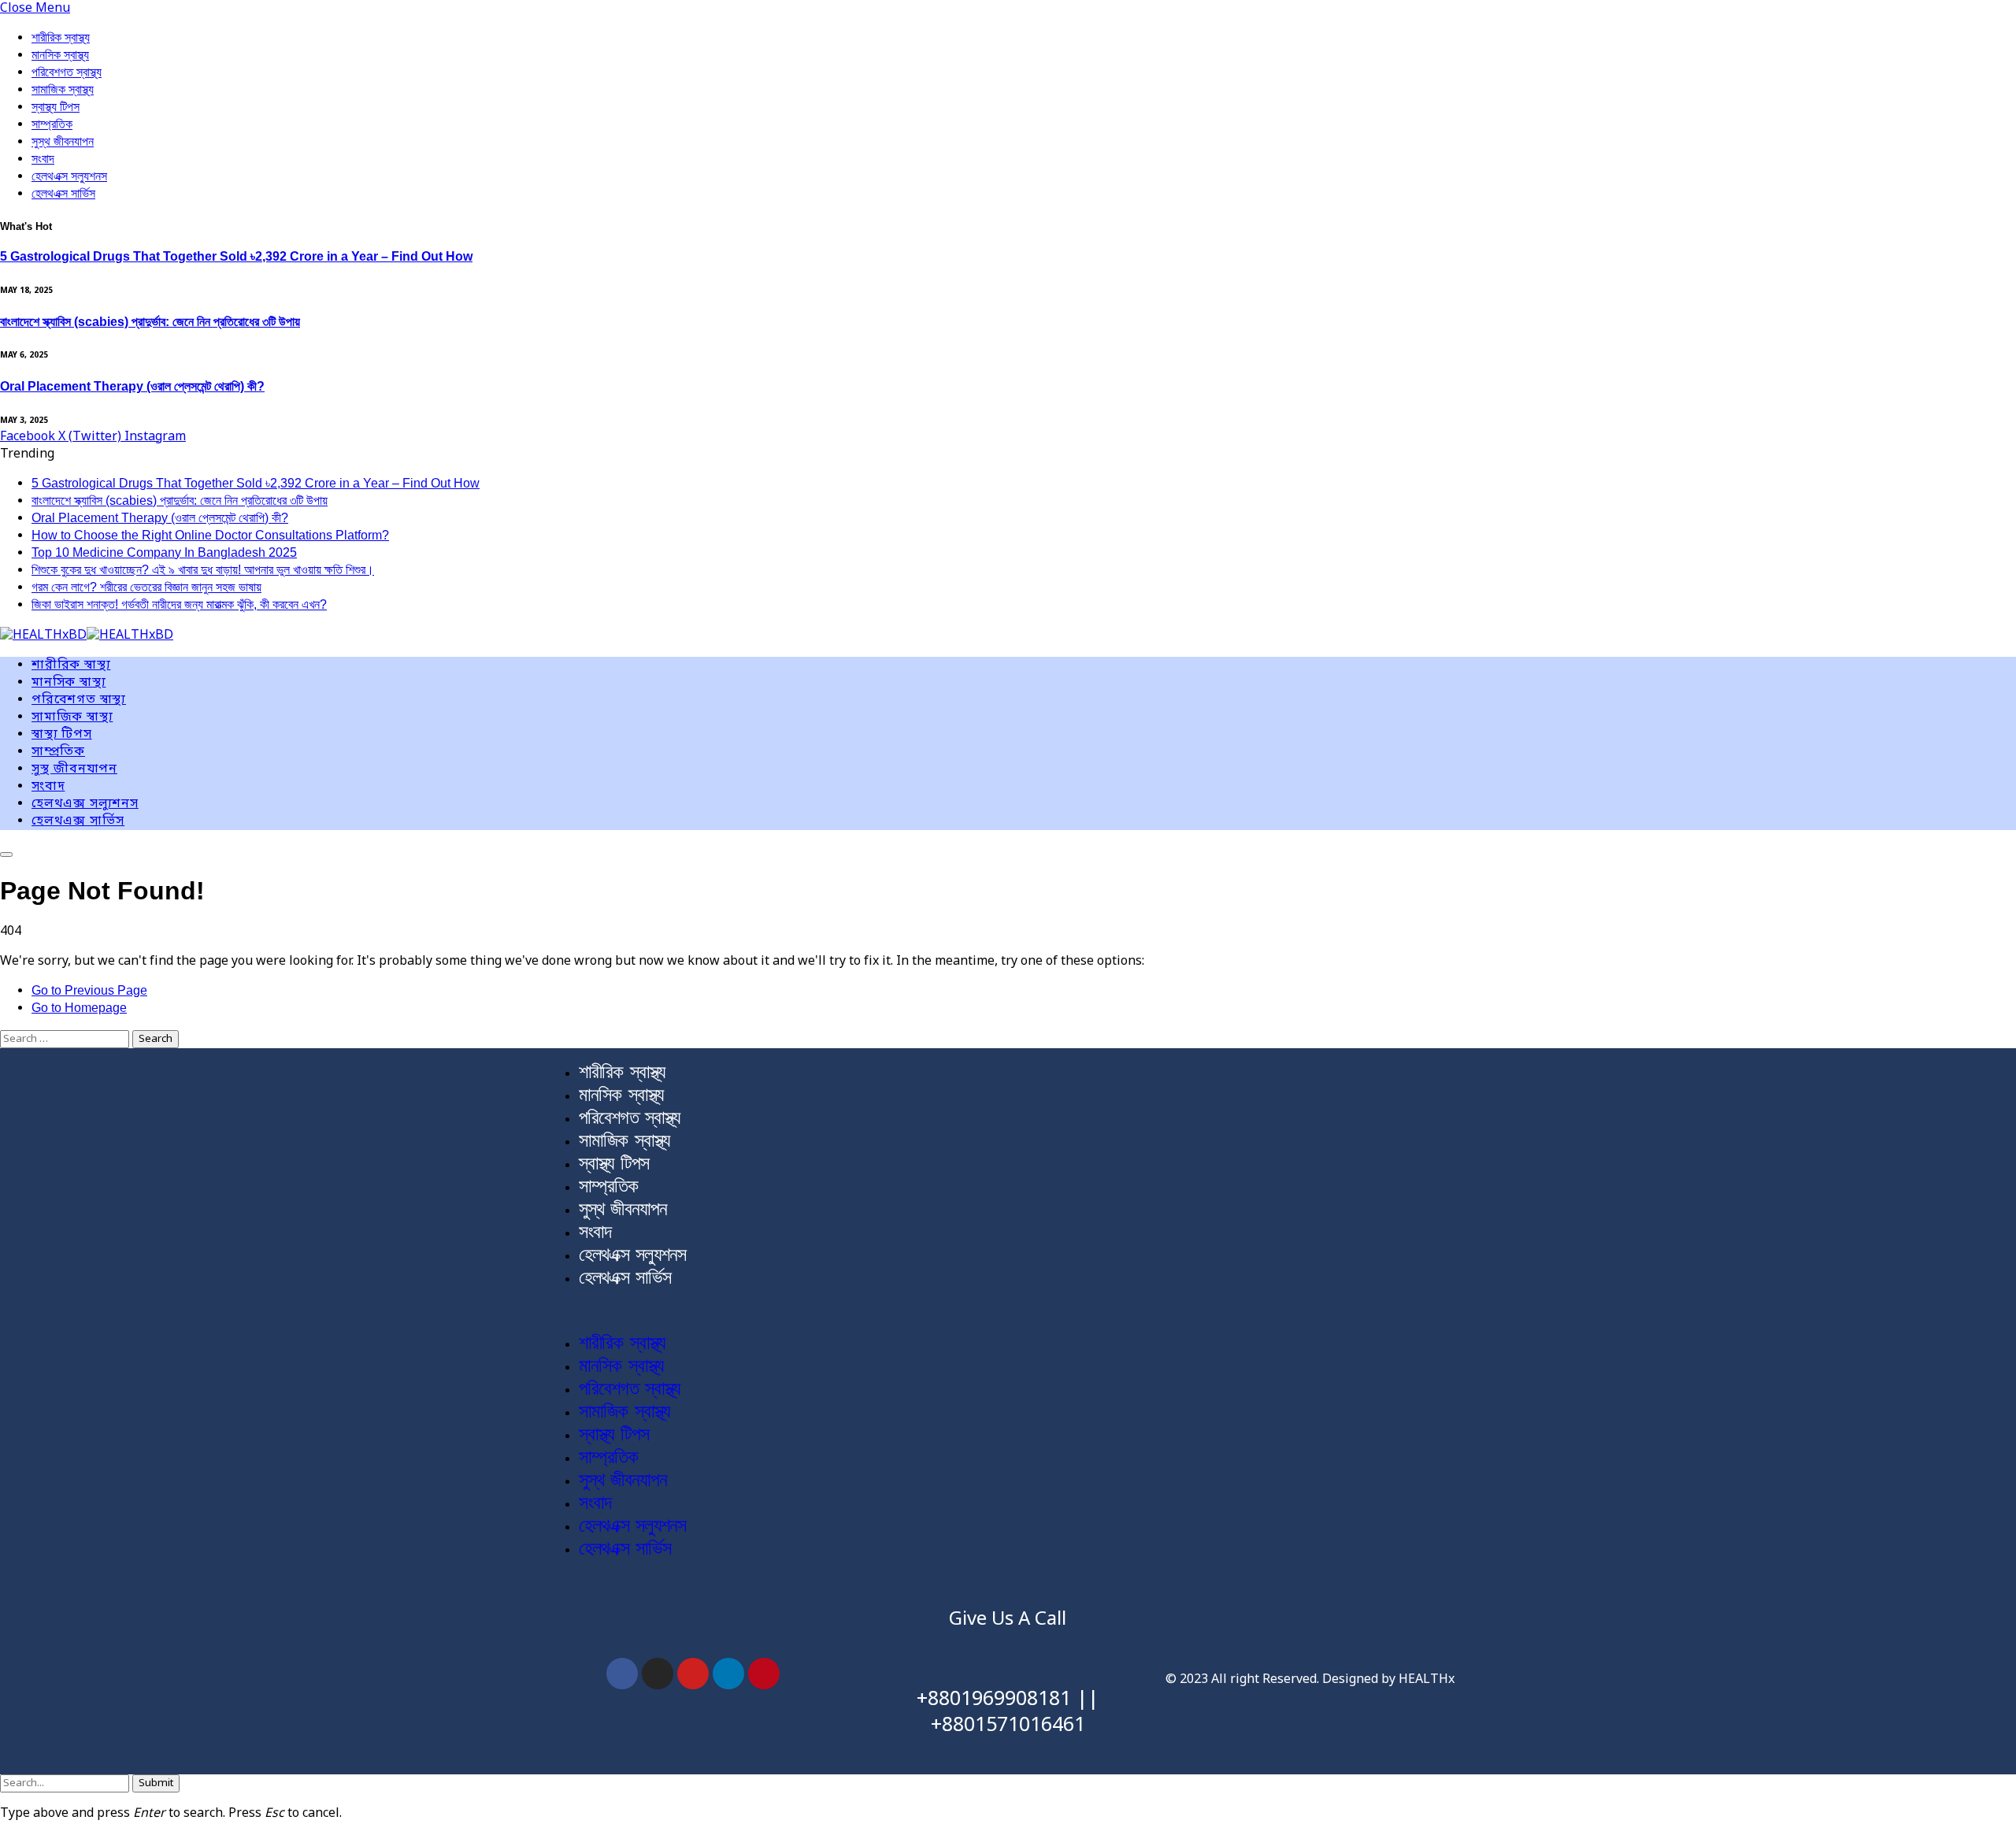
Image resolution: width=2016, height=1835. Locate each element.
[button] (1008, 1310)
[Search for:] (66, 1039)
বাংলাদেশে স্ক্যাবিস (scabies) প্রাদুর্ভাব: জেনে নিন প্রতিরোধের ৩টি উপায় (150, 322)
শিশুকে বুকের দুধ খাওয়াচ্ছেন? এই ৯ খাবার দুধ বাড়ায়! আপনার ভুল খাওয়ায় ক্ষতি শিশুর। (203, 570)
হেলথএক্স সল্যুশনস (69, 176)
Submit (156, 1783)
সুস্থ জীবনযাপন (63, 141)
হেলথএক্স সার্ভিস (63, 193)
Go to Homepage (79, 1008)
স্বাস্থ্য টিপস (56, 107)
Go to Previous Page (89, 990)
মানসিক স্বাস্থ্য (60, 55)
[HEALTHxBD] (87, 636)
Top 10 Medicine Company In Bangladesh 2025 (164, 552)
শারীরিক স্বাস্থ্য (61, 37)
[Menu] (6, 854)
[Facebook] (622, 1674)
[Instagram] (658, 1674)
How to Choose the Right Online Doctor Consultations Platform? (210, 535)
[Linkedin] (728, 1674)
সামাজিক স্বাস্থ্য (63, 89)
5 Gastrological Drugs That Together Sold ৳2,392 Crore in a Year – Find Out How (236, 256)
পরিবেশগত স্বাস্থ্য (67, 72)
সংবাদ (43, 159)
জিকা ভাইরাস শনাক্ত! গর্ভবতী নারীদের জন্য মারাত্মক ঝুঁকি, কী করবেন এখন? (179, 604)
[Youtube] (693, 1674)
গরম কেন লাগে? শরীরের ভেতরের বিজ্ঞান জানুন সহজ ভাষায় (146, 587)
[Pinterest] (764, 1674)
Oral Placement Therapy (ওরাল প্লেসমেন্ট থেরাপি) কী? (132, 386)
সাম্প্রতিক (52, 124)
